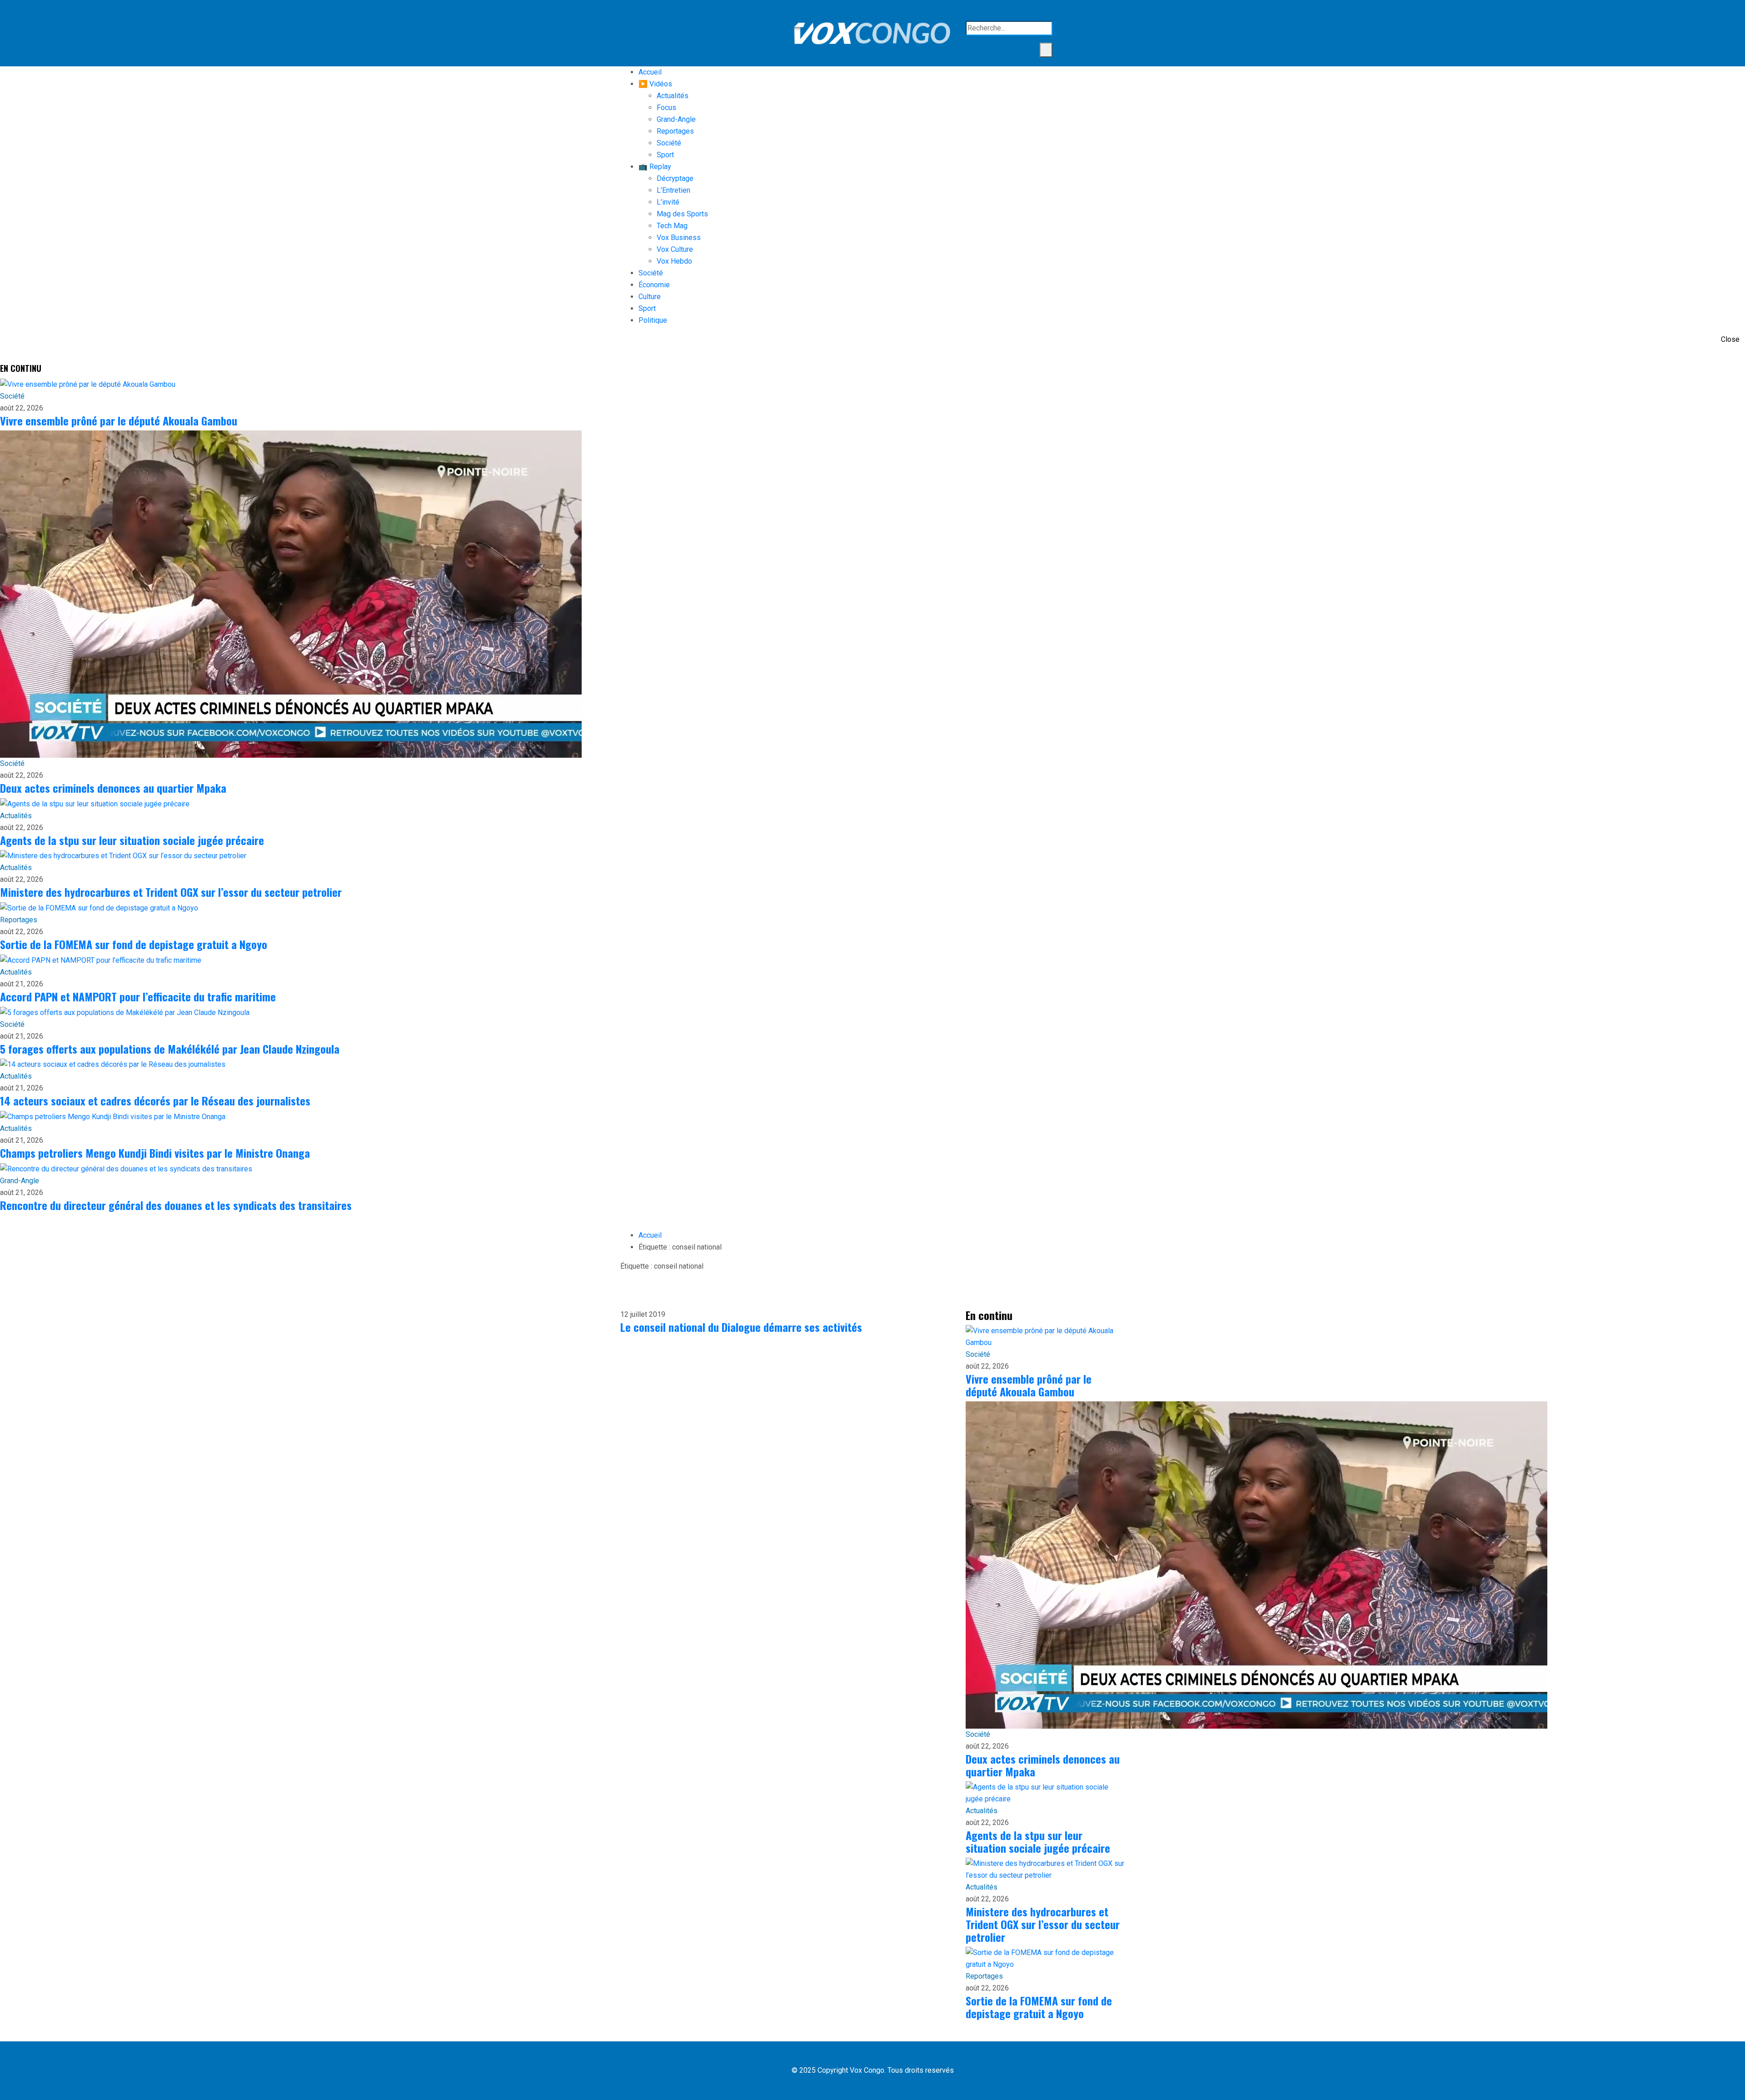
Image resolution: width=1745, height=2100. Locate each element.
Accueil (650, 72)
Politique (653, 320)
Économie (654, 285)
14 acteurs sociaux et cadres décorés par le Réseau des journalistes (155, 1100)
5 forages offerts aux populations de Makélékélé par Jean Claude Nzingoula (170, 1049)
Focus (666, 107)
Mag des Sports (682, 214)
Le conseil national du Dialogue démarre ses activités (741, 1327)
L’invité (668, 202)
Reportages (675, 131)
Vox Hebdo (674, 261)
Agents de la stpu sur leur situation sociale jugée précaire (132, 840)
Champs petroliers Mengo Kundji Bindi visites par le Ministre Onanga (155, 1153)
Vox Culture (675, 249)
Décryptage (675, 178)
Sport (665, 155)
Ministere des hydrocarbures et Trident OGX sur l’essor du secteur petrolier (171, 892)
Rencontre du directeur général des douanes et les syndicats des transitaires (176, 1205)
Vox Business (679, 237)
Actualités (673, 96)
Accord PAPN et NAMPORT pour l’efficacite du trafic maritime (138, 996)
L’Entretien (673, 190)
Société (669, 143)
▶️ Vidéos (655, 84)
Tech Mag (672, 226)
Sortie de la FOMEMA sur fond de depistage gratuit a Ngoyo (134, 944)
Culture (650, 297)
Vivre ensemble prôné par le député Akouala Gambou (119, 420)
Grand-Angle (676, 119)
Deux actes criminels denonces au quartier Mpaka (113, 788)
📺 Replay (655, 167)
